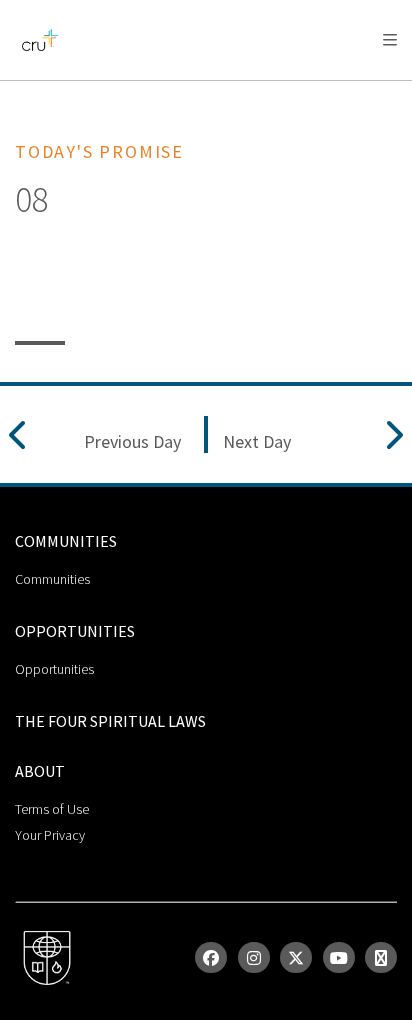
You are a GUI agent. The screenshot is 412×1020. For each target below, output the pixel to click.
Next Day (257, 442)
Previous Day (132, 442)
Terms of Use (52, 809)
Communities (52, 579)
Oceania (174, 90)
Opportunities (54, 669)
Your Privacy (50, 835)
